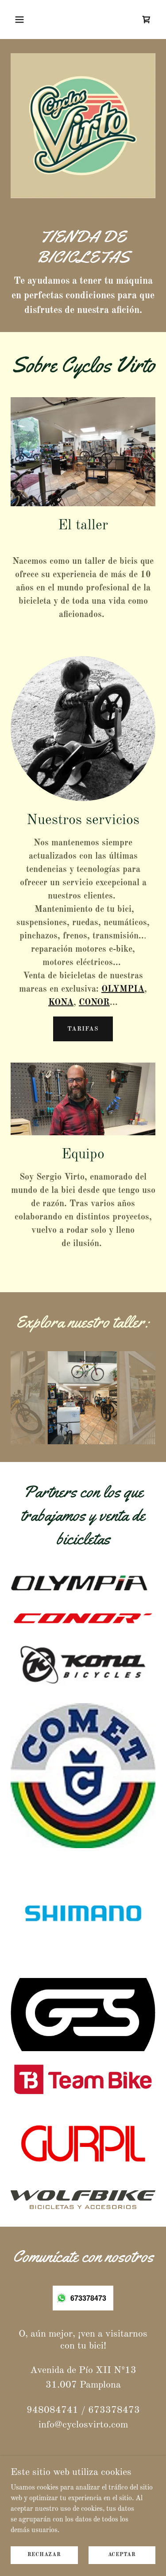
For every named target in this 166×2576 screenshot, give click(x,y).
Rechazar (44, 2555)
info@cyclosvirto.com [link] (83, 2425)
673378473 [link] (114, 2410)
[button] (21, 20)
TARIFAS (83, 1029)
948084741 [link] (52, 2410)
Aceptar (122, 2555)
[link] (147, 20)
